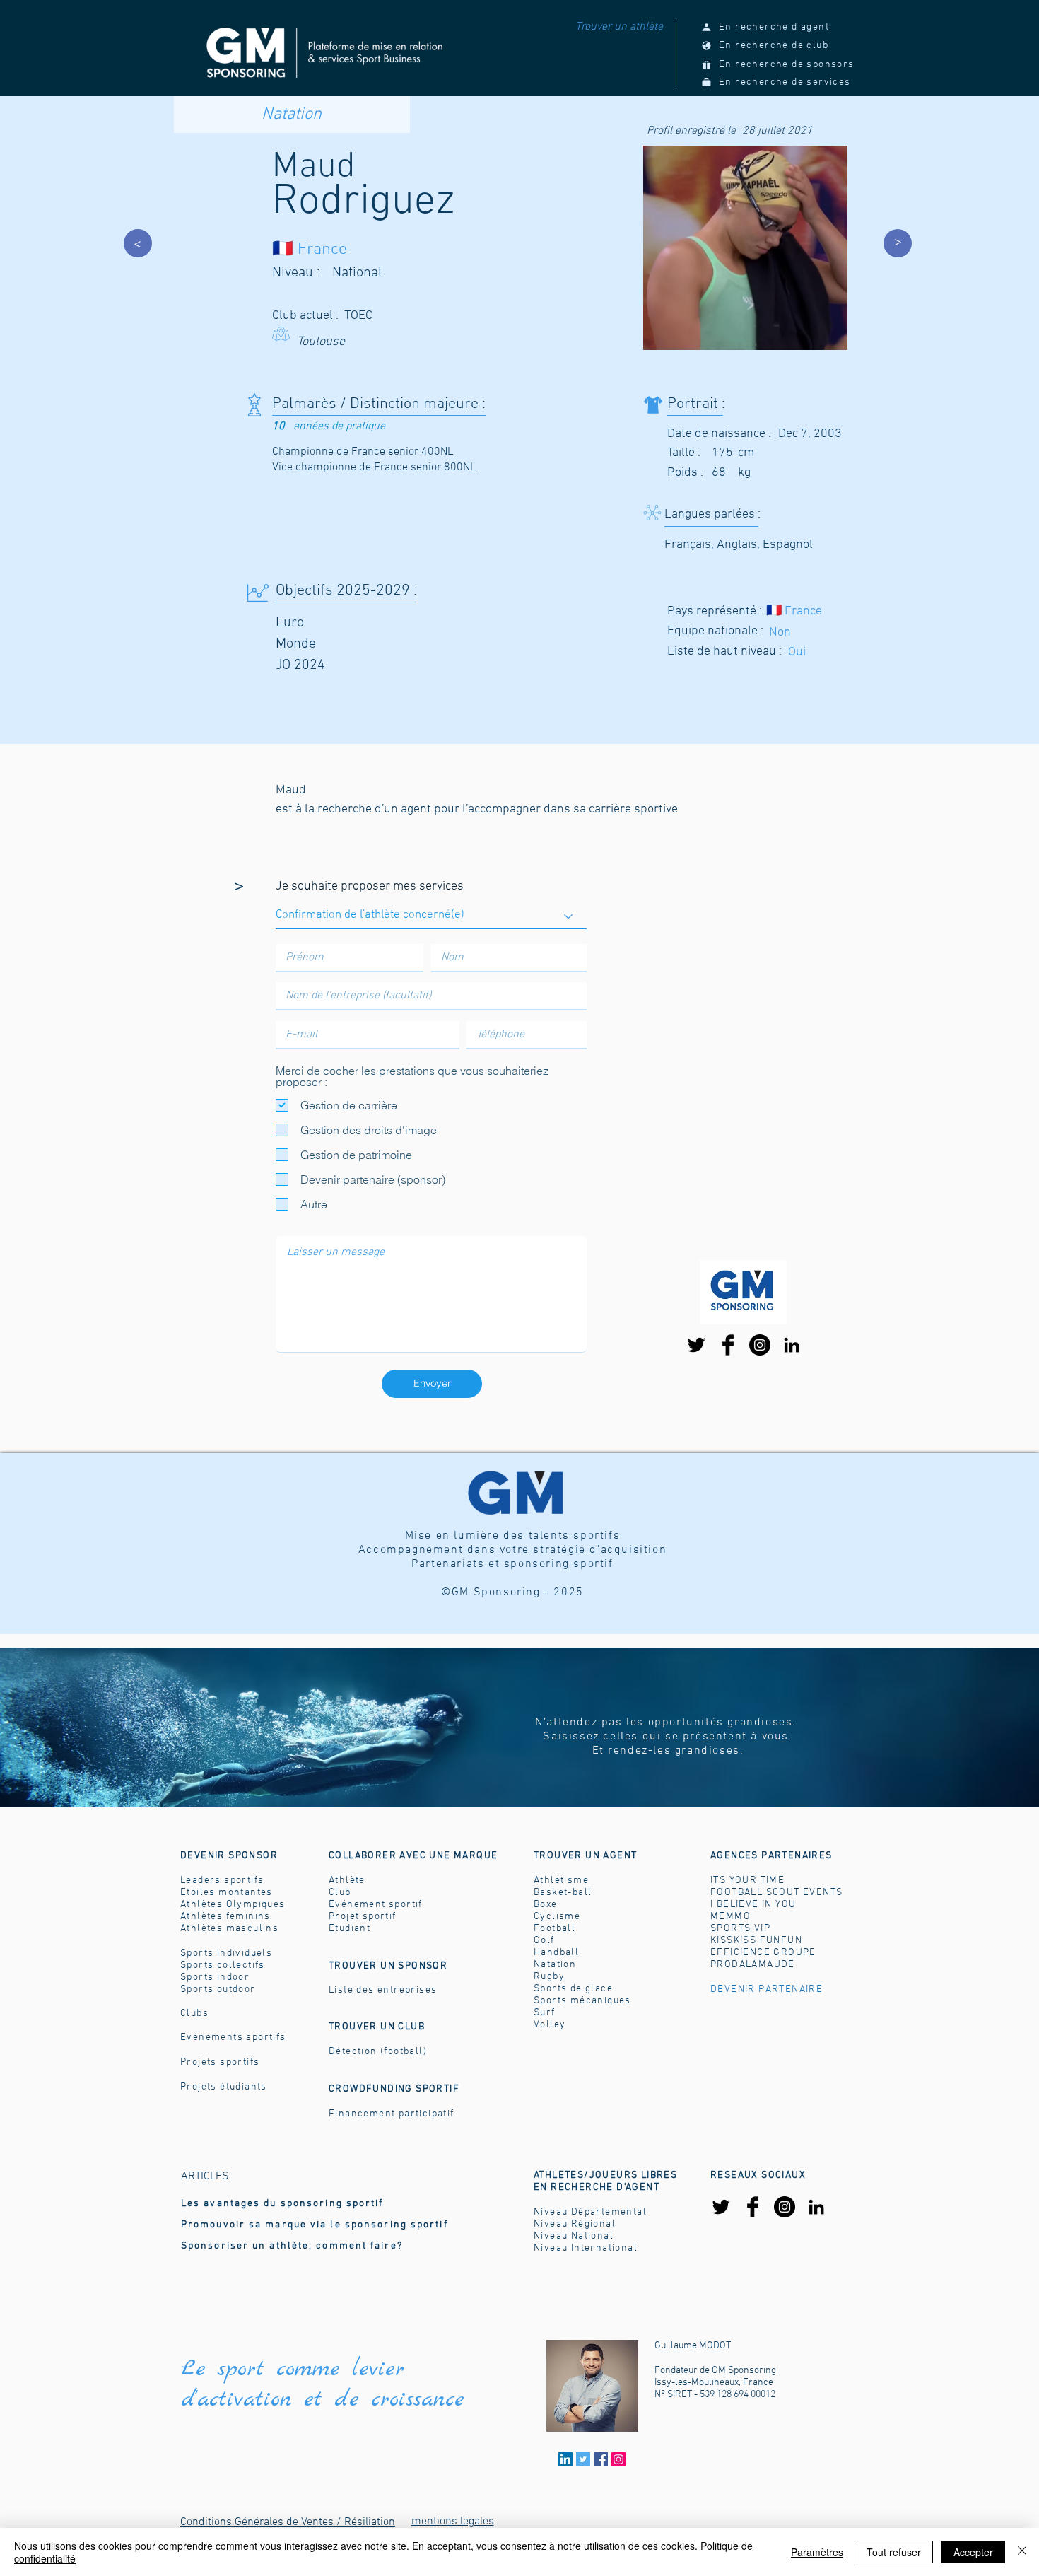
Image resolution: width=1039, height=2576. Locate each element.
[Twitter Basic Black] (696, 1345)
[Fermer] (1022, 2552)
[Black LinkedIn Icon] (792, 1345)
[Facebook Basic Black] (728, 1345)
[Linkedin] (565, 2459)
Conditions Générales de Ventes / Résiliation (288, 2522)
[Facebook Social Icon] (601, 2459)
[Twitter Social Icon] (583, 2459)
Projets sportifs (220, 2062)
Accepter (973, 2552)
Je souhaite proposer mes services (370, 887)
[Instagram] (760, 1345)
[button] (585, 1856)
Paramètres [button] (817, 2552)
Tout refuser (894, 2552)
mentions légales (453, 2522)
